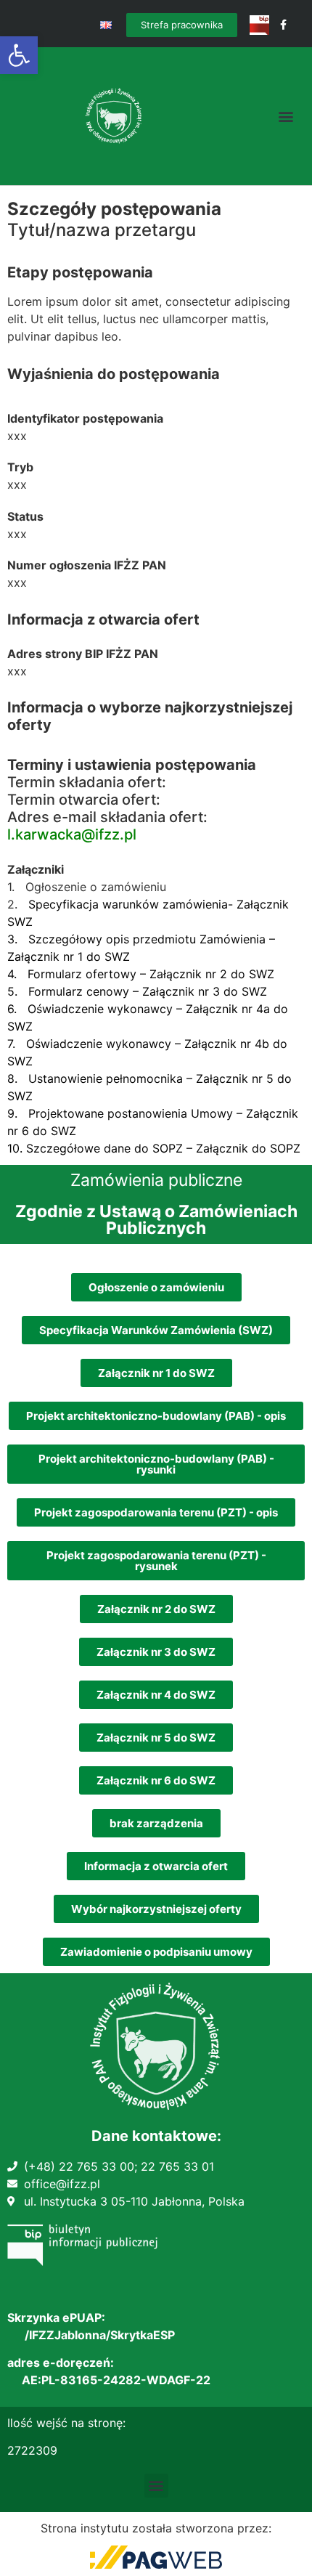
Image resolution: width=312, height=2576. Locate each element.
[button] (19, 55)
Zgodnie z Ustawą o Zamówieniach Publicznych (156, 1220)
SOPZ (285, 1148)
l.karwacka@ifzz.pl (72, 834)
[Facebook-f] (283, 25)
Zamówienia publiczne (156, 1180)
